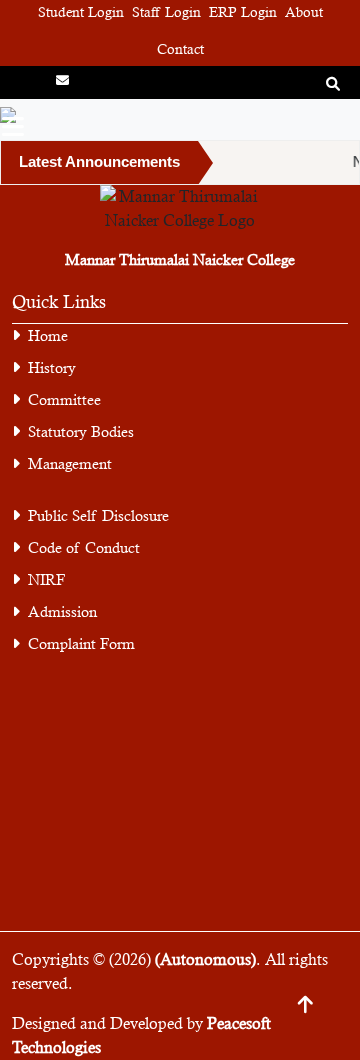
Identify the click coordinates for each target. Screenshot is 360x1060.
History (52, 367)
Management (70, 463)
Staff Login (166, 12)
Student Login (81, 12)
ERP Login (243, 12)
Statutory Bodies (81, 431)
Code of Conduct (84, 547)
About (304, 12)
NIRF (46, 579)
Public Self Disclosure (98, 515)
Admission (62, 611)
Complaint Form (81, 643)
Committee (64, 399)
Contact (180, 49)
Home (48, 335)
